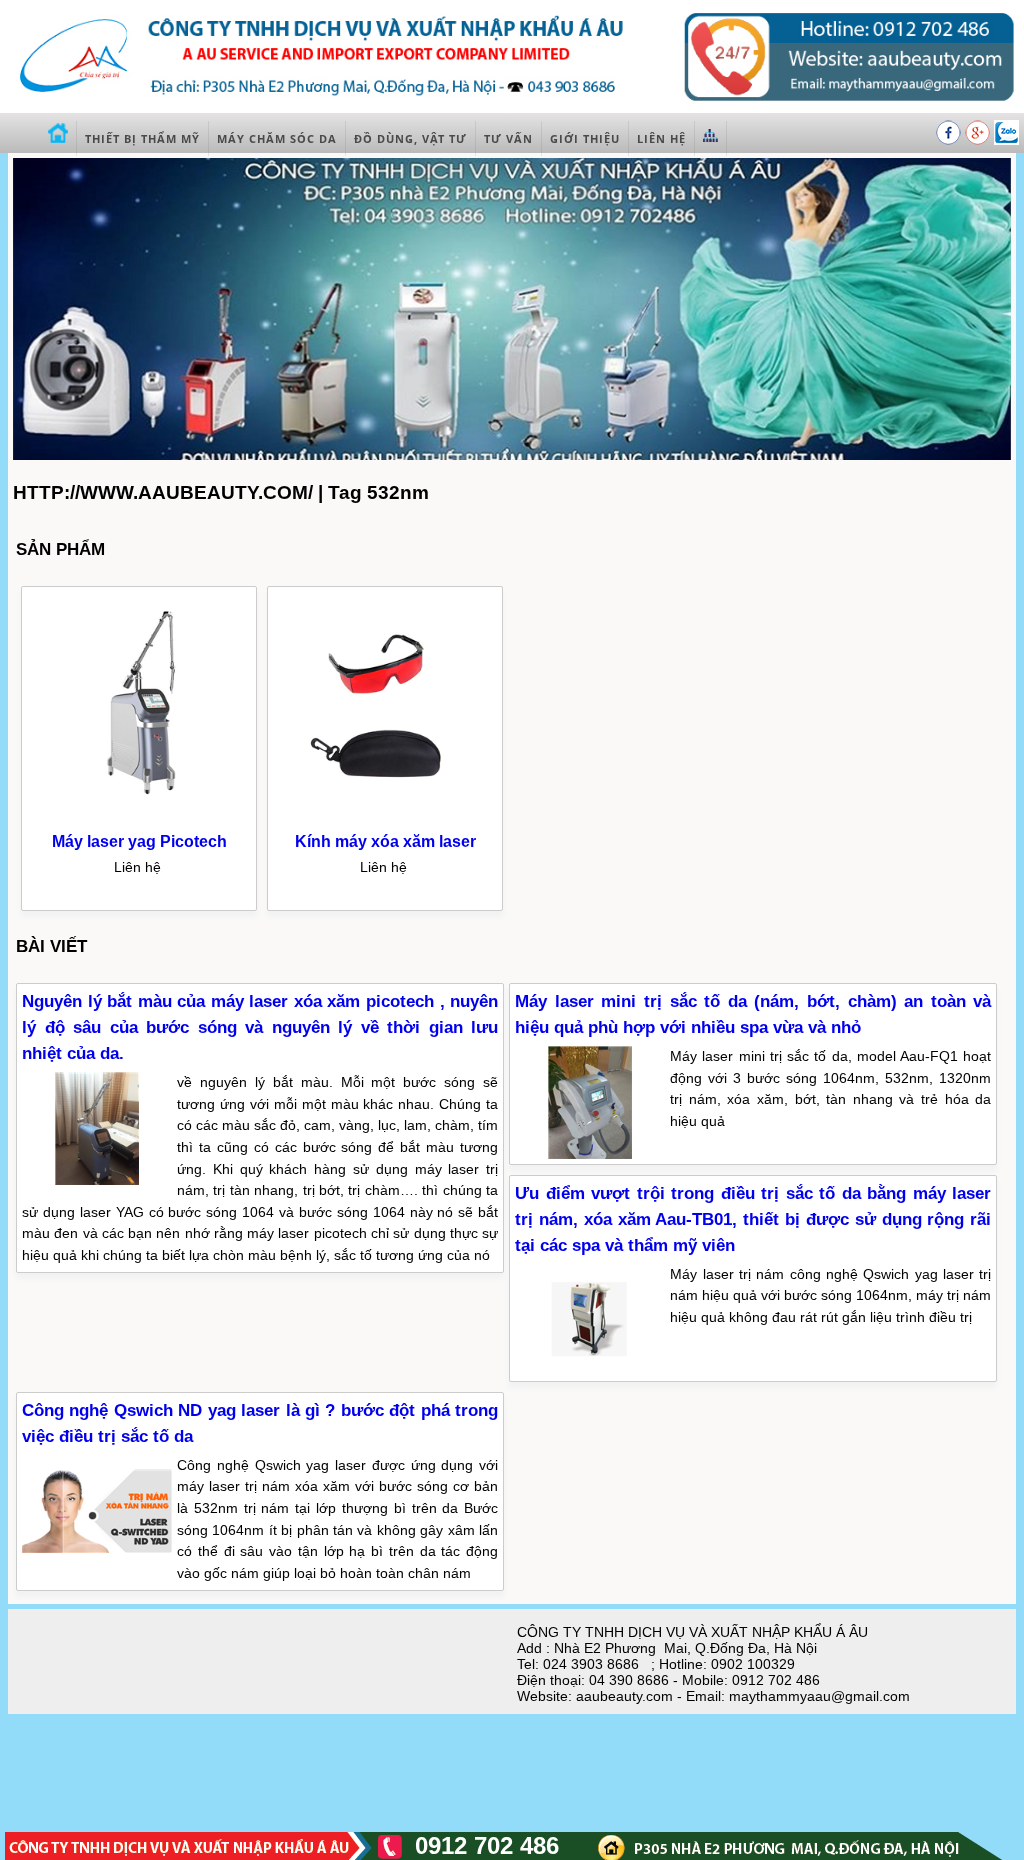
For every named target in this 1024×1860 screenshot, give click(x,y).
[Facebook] (950, 140)
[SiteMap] (711, 138)
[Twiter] (1006, 140)
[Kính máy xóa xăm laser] (386, 818)
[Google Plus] (979, 140)
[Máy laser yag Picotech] (140, 818)
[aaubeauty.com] (512, 107)
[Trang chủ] (58, 138)
